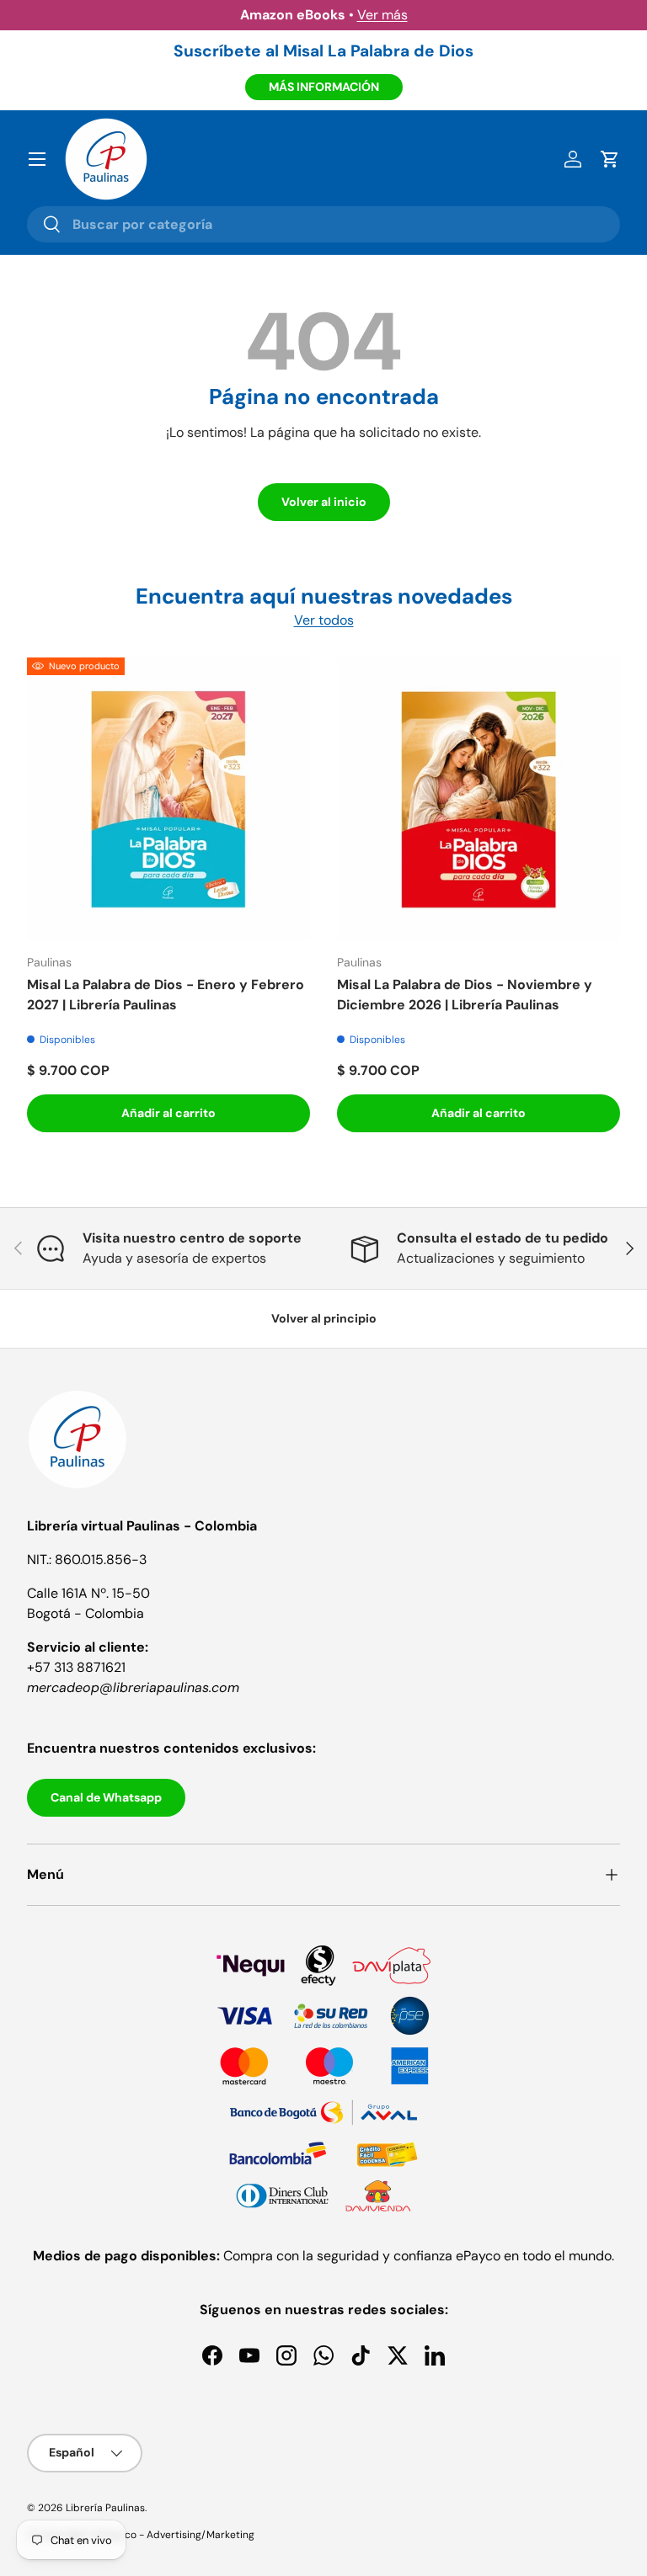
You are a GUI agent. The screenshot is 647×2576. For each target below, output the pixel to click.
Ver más (382, 15)
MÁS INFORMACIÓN (324, 87)
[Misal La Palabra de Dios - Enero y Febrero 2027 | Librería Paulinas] (168, 799)
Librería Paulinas (105, 2508)
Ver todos (324, 620)
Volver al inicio (324, 502)
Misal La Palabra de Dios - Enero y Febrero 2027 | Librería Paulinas (166, 995)
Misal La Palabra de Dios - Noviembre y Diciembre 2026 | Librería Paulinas (465, 995)
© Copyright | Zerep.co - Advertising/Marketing (141, 2535)
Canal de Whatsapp (106, 1797)
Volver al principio (324, 1318)
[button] (610, 159)
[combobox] (323, 224)
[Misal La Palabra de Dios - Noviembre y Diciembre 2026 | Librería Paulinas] (479, 799)
